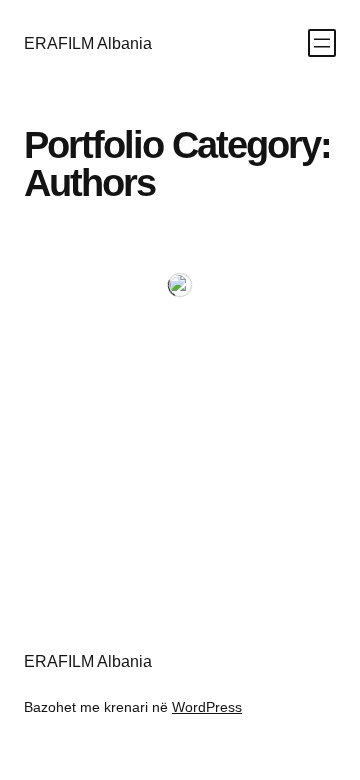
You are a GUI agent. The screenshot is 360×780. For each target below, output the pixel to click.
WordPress (207, 707)
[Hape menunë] (322, 43)
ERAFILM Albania (88, 43)
